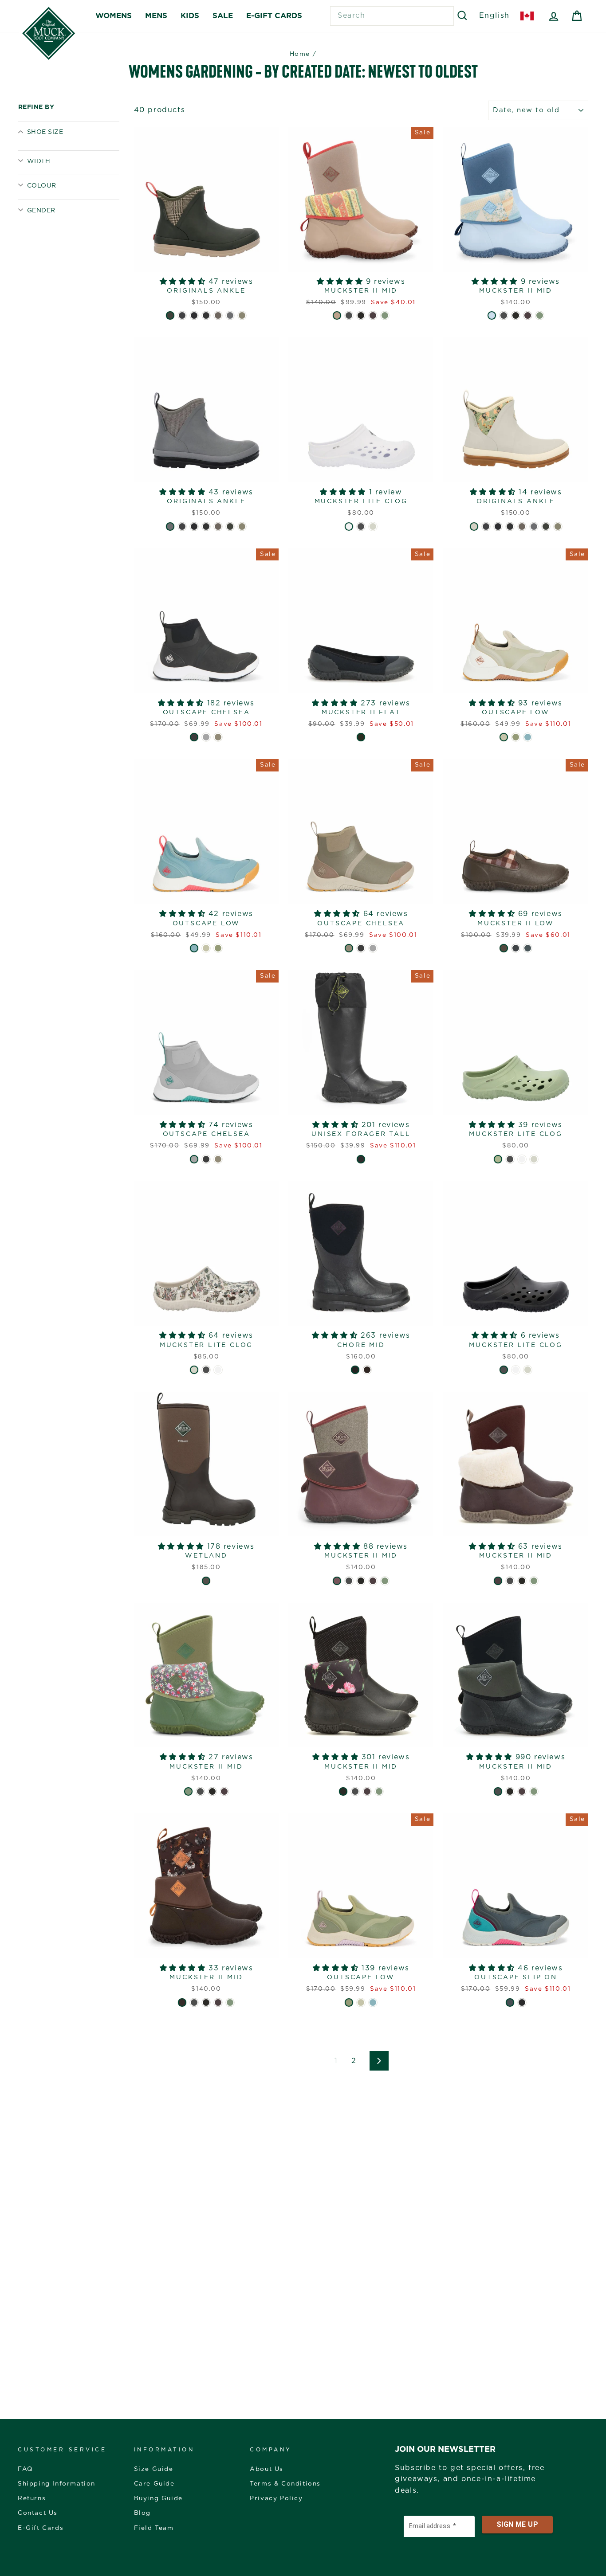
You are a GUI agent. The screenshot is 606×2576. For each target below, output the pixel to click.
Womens (114, 16)
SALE (223, 16)
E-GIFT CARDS (274, 16)
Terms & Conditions (285, 2484)
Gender (41, 211)
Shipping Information (57, 2484)
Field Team (154, 2528)
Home (300, 54)
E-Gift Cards (41, 2528)
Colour (42, 186)
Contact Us (38, 2513)
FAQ (26, 2469)
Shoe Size (45, 132)
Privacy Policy (276, 2498)
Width (39, 161)
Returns (32, 2498)
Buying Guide (158, 2498)
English (494, 16)
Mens (156, 16)
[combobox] (392, 16)
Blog (142, 2513)
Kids (190, 16)
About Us (267, 2469)
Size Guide (154, 2469)
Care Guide (154, 2484)
